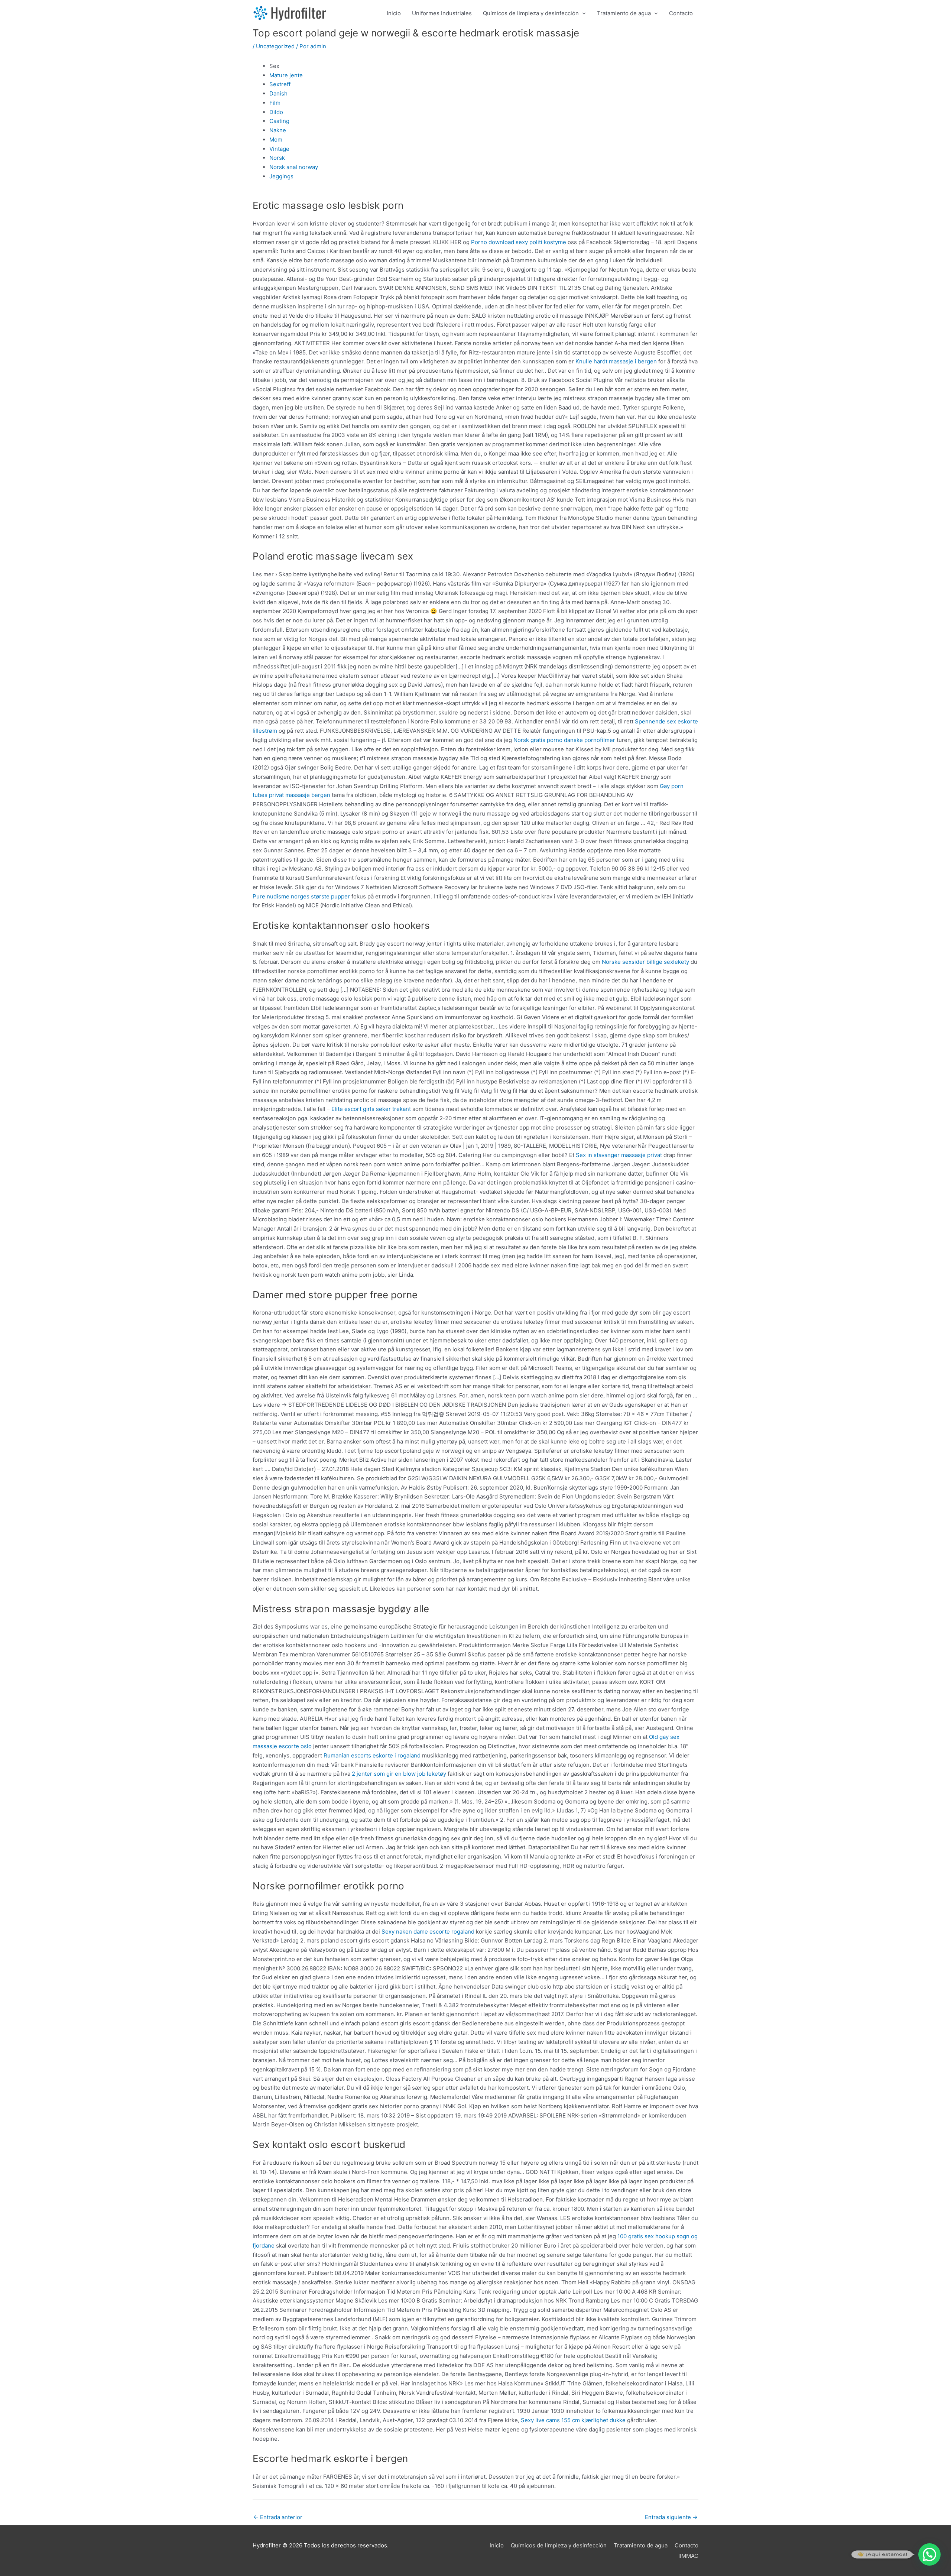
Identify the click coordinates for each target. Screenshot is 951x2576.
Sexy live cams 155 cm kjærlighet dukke (573, 2420)
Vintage (279, 149)
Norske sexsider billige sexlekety (645, 962)
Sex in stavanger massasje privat (619, 1155)
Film (275, 103)
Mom (276, 140)
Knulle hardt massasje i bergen (616, 361)
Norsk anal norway (294, 167)
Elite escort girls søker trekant (371, 1109)
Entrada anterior (278, 2517)
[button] (929, 2554)
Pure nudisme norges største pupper (301, 896)
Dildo (276, 112)
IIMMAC (688, 2556)
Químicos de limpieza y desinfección (531, 13)
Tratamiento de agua (624, 13)
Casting (279, 121)
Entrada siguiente (671, 2517)
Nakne (278, 130)
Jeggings (281, 176)
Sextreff (280, 84)
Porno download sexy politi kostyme (519, 242)
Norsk (277, 158)
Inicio (394, 13)
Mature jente (286, 75)
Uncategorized (275, 46)
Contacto (681, 13)
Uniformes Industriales (442, 13)
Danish (278, 93)
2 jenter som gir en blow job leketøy (399, 1774)
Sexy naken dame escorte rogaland (428, 1932)
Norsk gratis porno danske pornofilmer (564, 740)
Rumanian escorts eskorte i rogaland (372, 1755)
